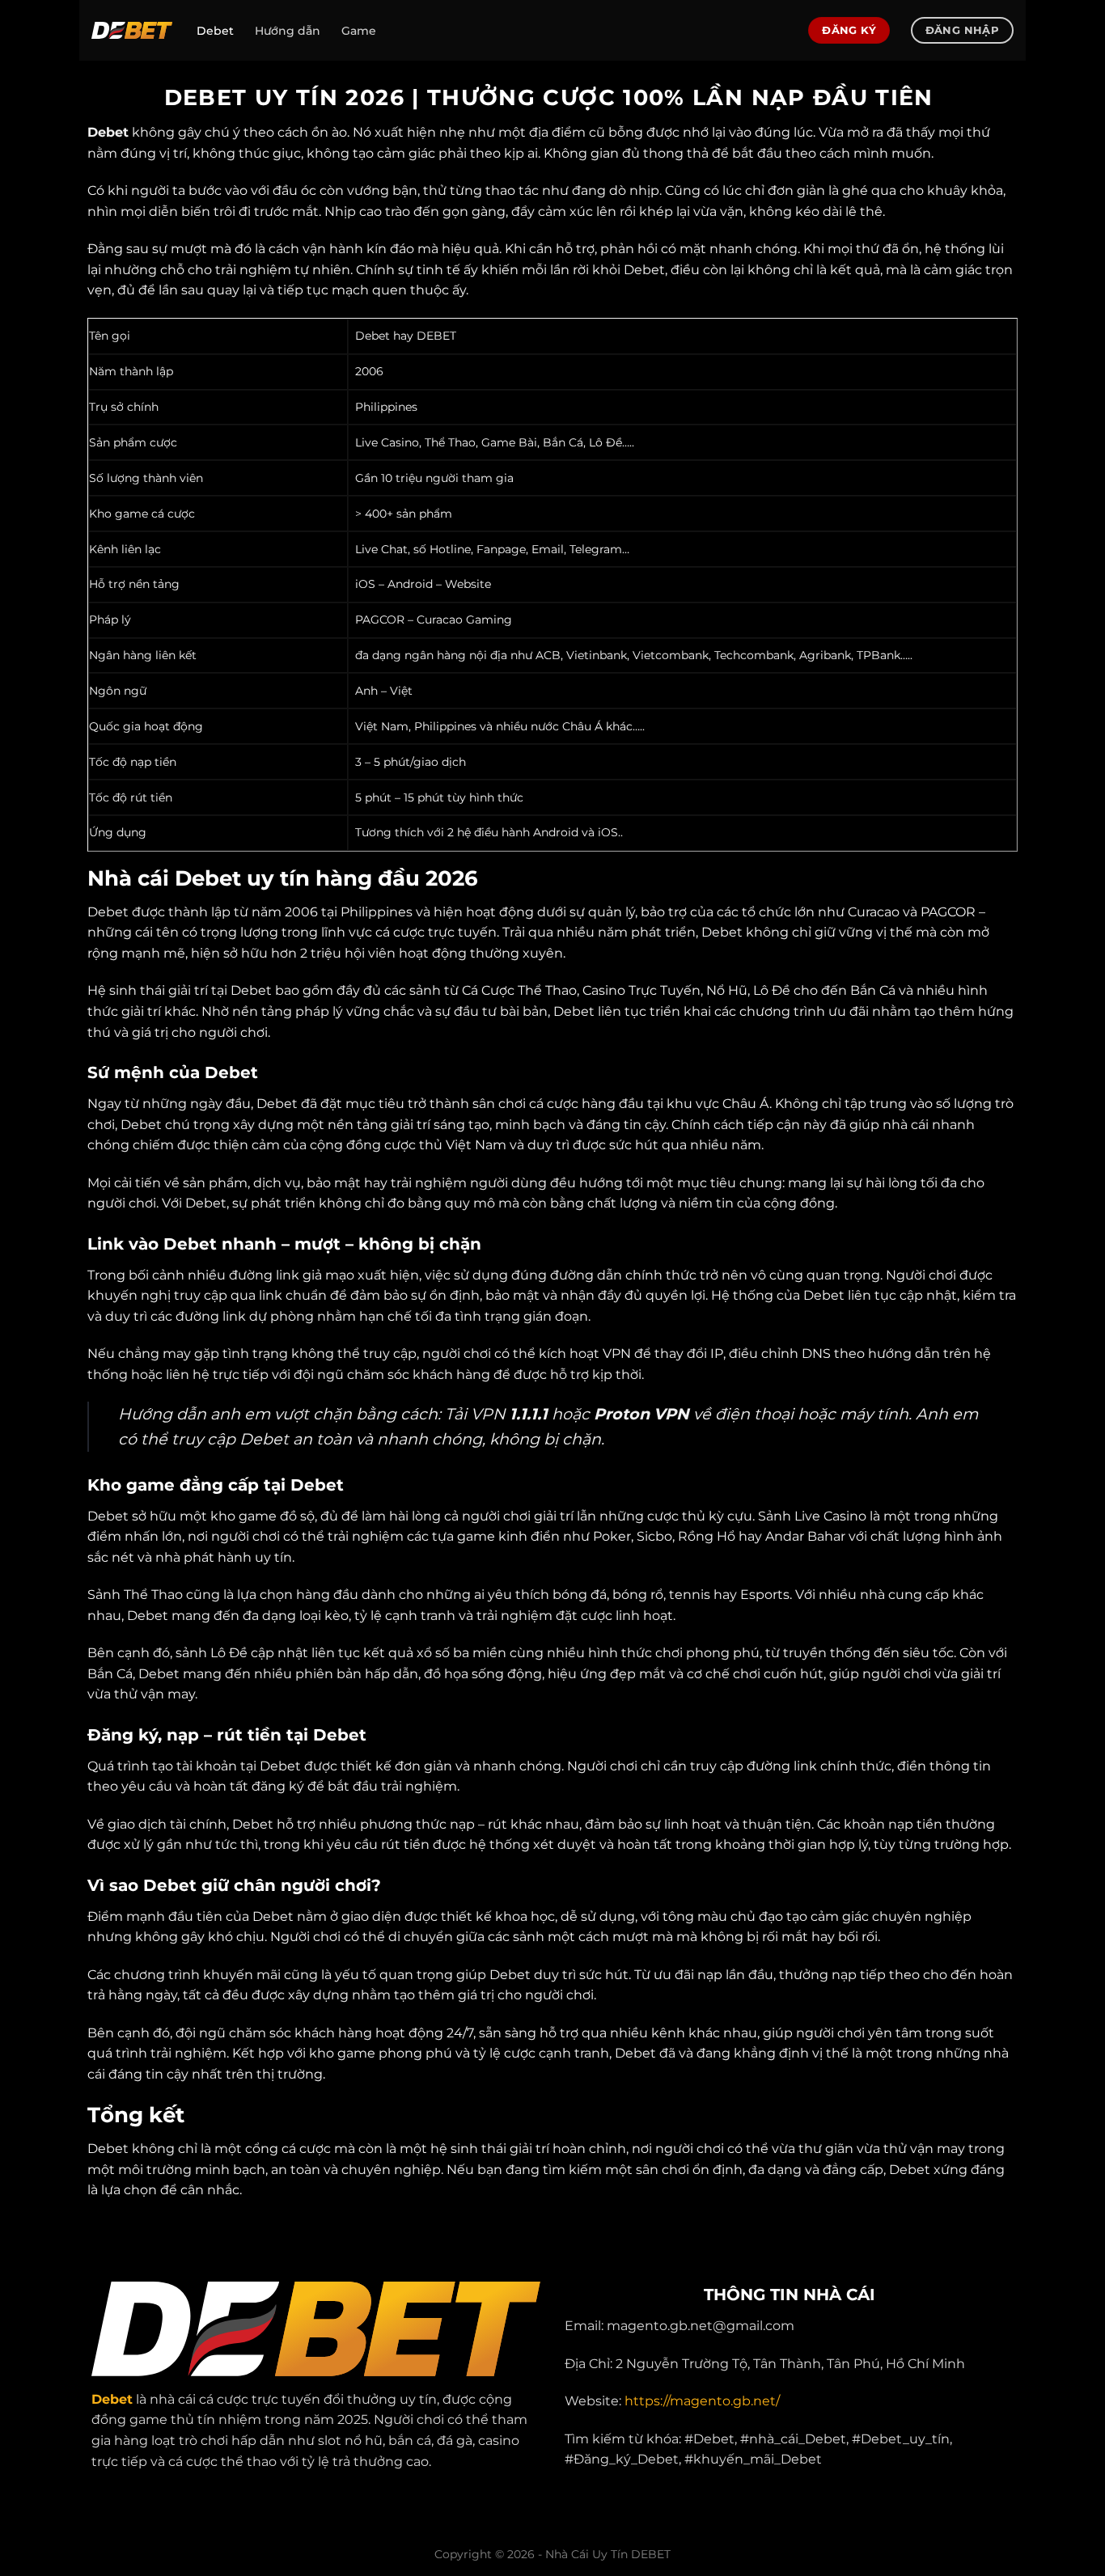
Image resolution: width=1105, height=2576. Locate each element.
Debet (215, 31)
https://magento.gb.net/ (702, 2401)
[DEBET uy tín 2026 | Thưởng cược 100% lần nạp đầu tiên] (132, 30)
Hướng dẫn (288, 31)
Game (359, 31)
